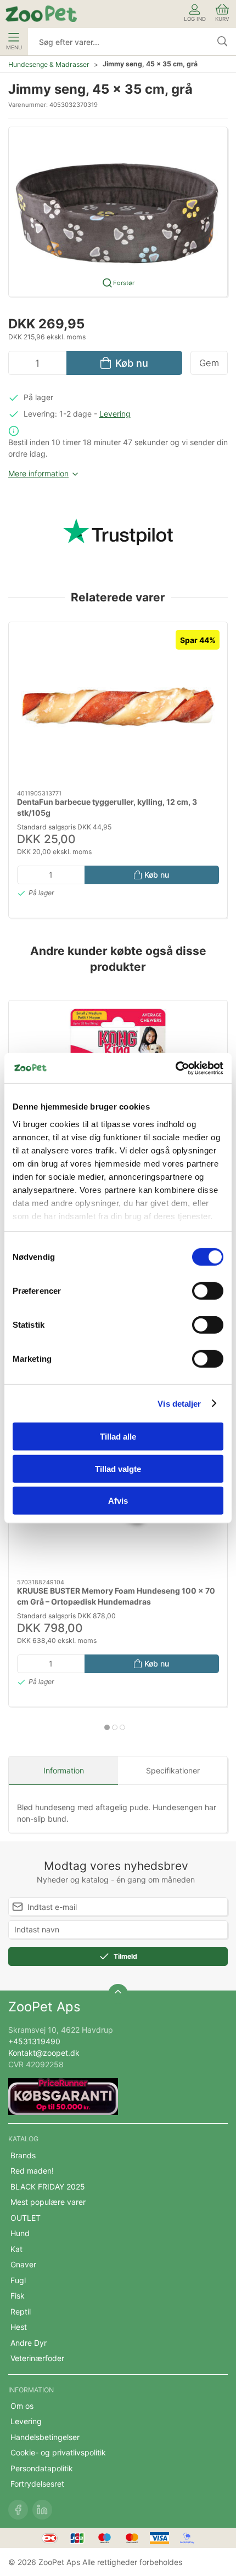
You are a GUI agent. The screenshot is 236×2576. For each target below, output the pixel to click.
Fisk (18, 2296)
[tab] (107, 1727)
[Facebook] (18, 2510)
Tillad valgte (118, 1468)
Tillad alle (118, 1437)
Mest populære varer (48, 2202)
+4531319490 (34, 2041)
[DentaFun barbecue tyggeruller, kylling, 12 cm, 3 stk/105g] (118, 706)
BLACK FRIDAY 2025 (48, 2187)
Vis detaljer (179, 1403)
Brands (23, 2155)
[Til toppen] (118, 1994)
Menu (14, 47)
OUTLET (26, 2218)
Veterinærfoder (37, 2358)
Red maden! (32, 2171)
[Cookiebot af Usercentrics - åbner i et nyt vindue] (175, 1068)
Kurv (222, 19)
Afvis (118, 1501)
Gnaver (23, 2264)
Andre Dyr (29, 2343)
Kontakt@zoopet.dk (44, 2053)
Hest (19, 2327)
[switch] (208, 1291)
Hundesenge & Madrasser (49, 64)
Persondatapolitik (42, 2468)
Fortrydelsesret (37, 2484)
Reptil (21, 2311)
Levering (115, 414)
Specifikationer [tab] (173, 1770)
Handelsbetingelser (45, 2437)
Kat (16, 2249)
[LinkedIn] (42, 2510)
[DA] (41, 14)
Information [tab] (64, 1770)
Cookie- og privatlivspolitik (58, 2452)
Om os (22, 2406)
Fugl (18, 2280)
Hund (20, 2233)
